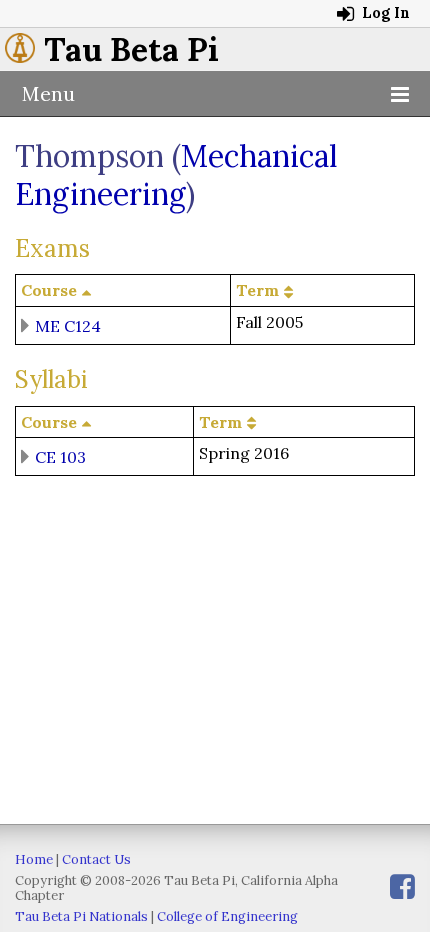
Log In (384, 13)
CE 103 (60, 457)
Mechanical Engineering (176, 175)
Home (34, 859)
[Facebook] (402, 886)
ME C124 (68, 325)
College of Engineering (227, 916)
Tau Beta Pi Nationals (81, 916)
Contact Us (96, 859)
